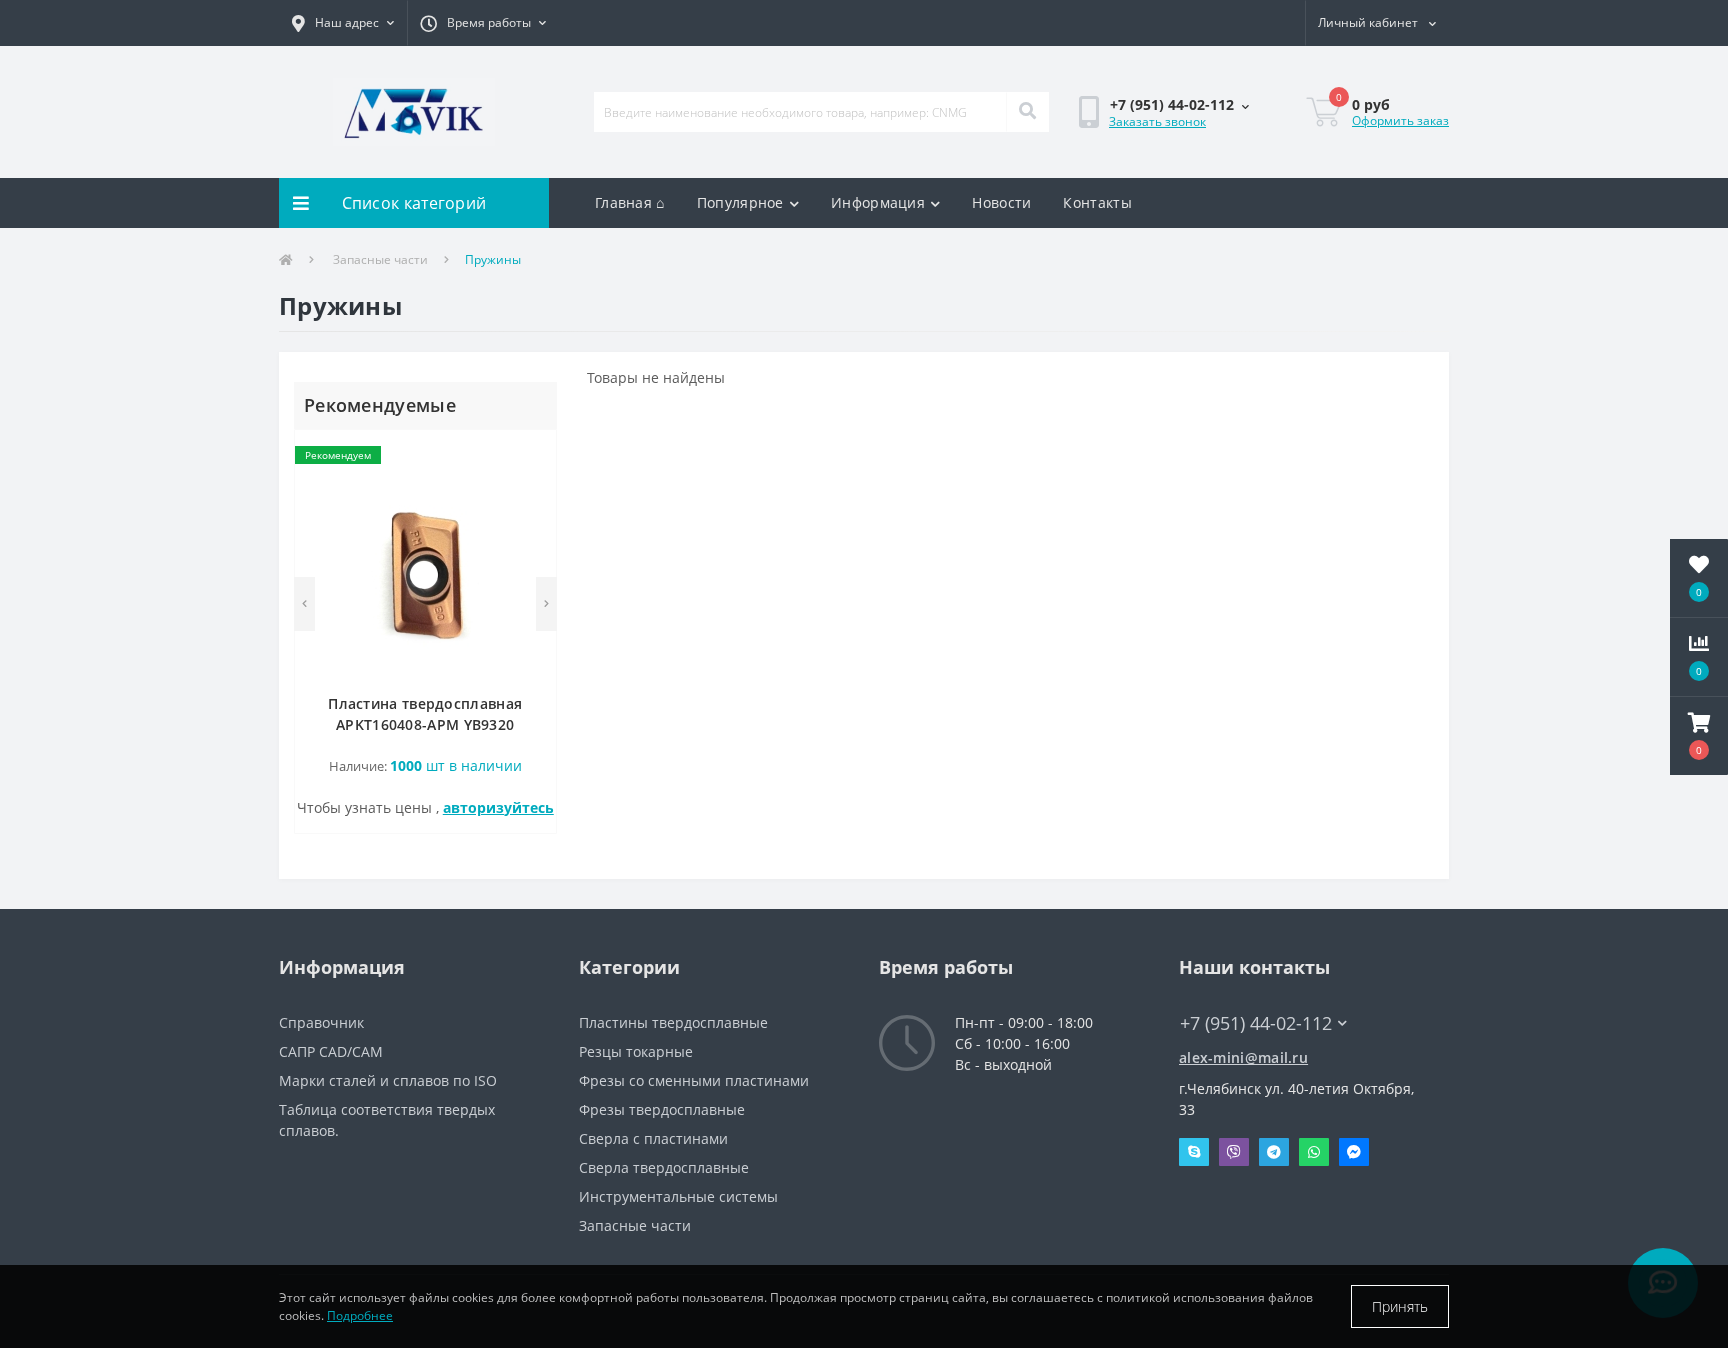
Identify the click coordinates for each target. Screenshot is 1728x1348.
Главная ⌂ (630, 202)
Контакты (1097, 202)
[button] (343, 23)
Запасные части (380, 259)
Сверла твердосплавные (664, 1167)
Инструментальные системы (678, 1196)
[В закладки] (530, 456)
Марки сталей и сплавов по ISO (388, 1080)
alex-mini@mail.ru (1243, 1057)
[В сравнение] (530, 486)
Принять (1400, 1306)
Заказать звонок (1157, 121)
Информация (878, 202)
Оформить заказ (1400, 120)
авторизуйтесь (498, 807)
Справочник (321, 1022)
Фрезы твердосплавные (662, 1109)
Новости (1001, 202)
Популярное (740, 202)
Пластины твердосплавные (673, 1022)
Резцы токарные (636, 1051)
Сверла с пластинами (653, 1138)
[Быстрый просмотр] (530, 516)
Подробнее (360, 1315)
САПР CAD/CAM (331, 1051)
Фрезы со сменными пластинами (694, 1080)
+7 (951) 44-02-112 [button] (1256, 1023)
